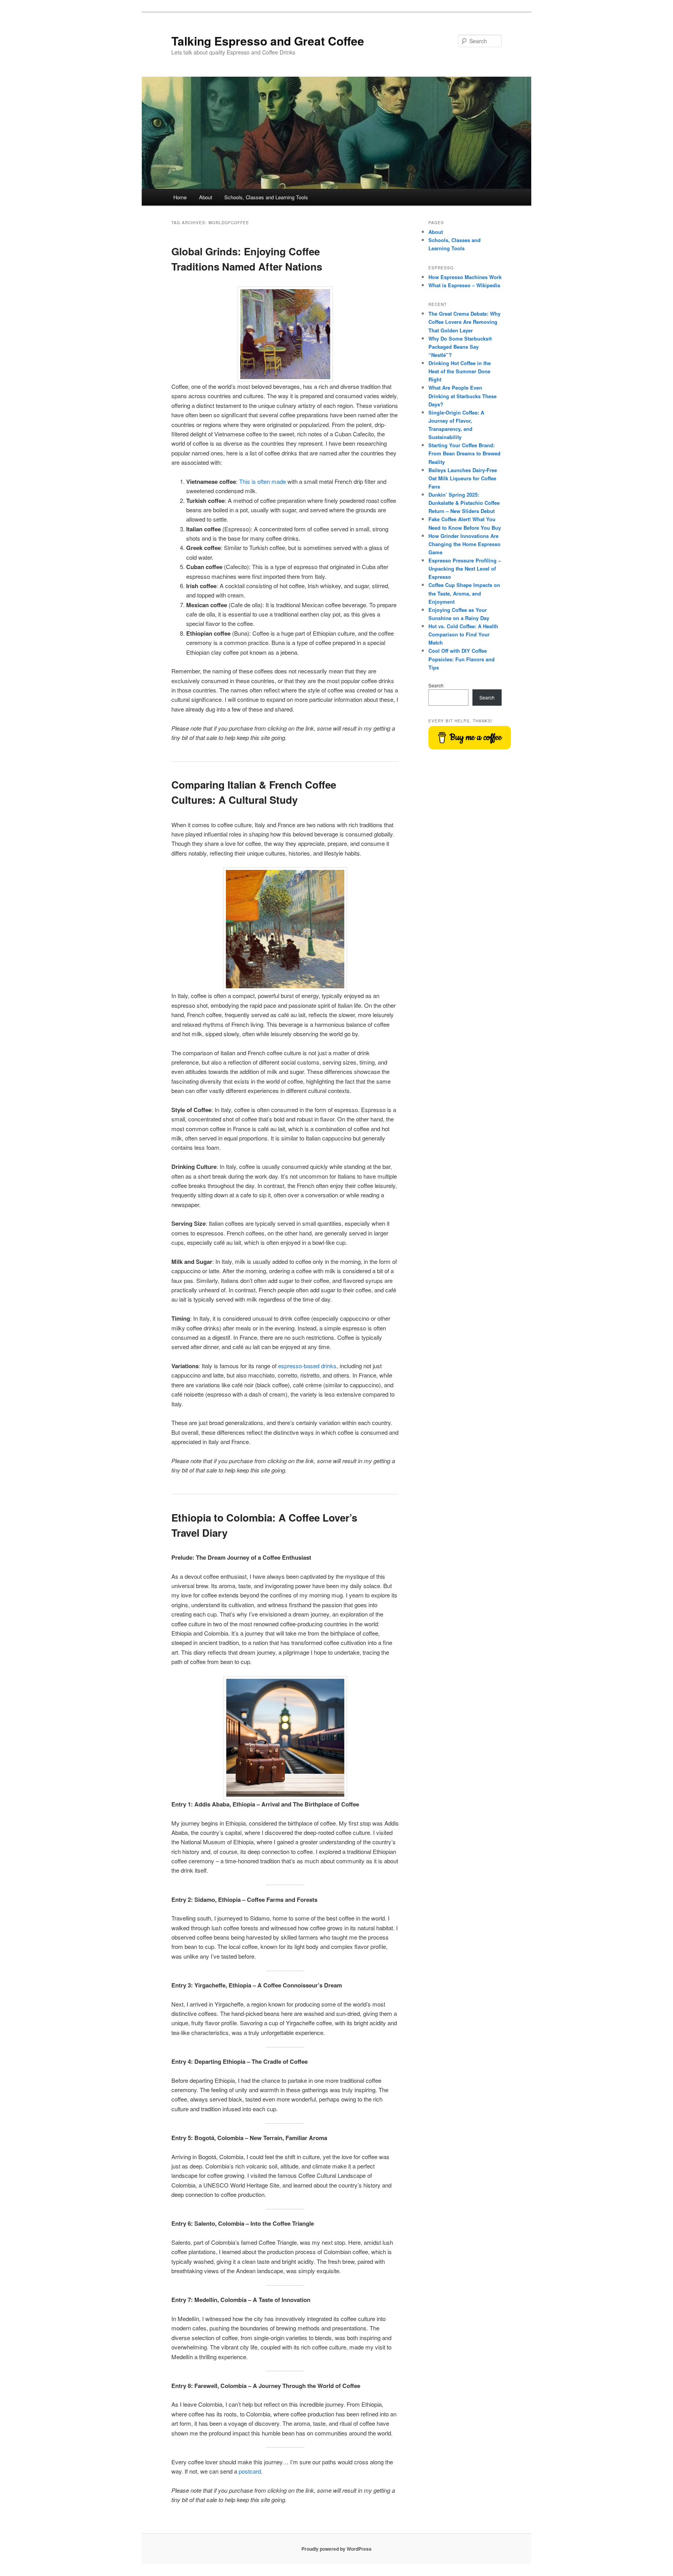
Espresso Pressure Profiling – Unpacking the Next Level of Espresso (465, 568)
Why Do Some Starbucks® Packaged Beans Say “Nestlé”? (460, 347)
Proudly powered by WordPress (336, 2549)
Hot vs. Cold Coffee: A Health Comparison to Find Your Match (463, 634)
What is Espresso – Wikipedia (464, 285)
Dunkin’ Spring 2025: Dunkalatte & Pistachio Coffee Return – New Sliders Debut (464, 503)
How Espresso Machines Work (465, 277)
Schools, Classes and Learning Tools (266, 197)
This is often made (263, 481)
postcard (250, 2471)
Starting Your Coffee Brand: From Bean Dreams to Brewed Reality (464, 453)
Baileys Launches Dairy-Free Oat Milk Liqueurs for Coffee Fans (463, 478)
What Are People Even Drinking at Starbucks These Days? (462, 396)
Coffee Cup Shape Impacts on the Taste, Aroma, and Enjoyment (464, 593)
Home (180, 197)
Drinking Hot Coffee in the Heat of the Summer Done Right (460, 371)
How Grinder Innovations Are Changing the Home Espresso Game (464, 544)
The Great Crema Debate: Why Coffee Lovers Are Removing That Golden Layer (464, 322)
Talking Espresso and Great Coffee (268, 41)
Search (436, 685)
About (206, 197)
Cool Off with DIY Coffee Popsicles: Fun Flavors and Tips (462, 659)
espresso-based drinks (307, 1366)
